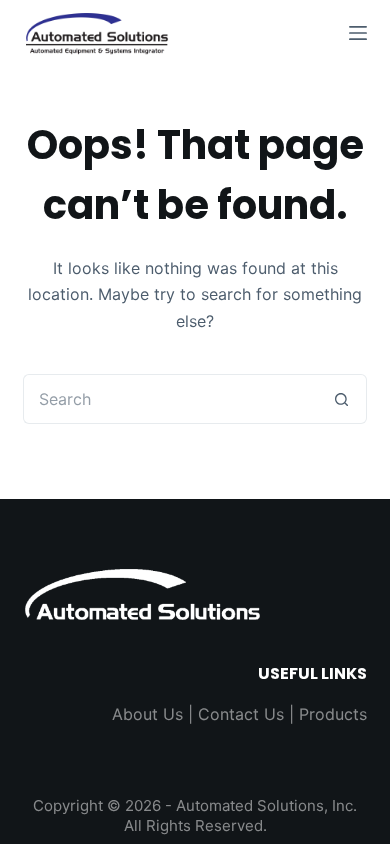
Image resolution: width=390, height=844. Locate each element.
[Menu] (358, 33)
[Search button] (342, 399)
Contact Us (241, 714)
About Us (147, 714)
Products (333, 714)
